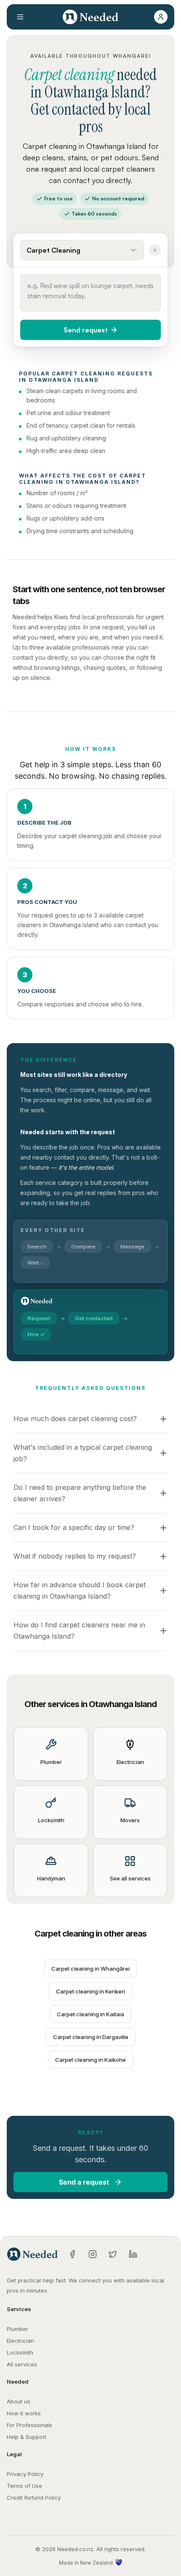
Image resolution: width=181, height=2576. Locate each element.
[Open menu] (20, 17)
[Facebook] (72, 2254)
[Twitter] (113, 2254)
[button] (161, 17)
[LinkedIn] (133, 2254)
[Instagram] (93, 2254)
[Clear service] (155, 250)
